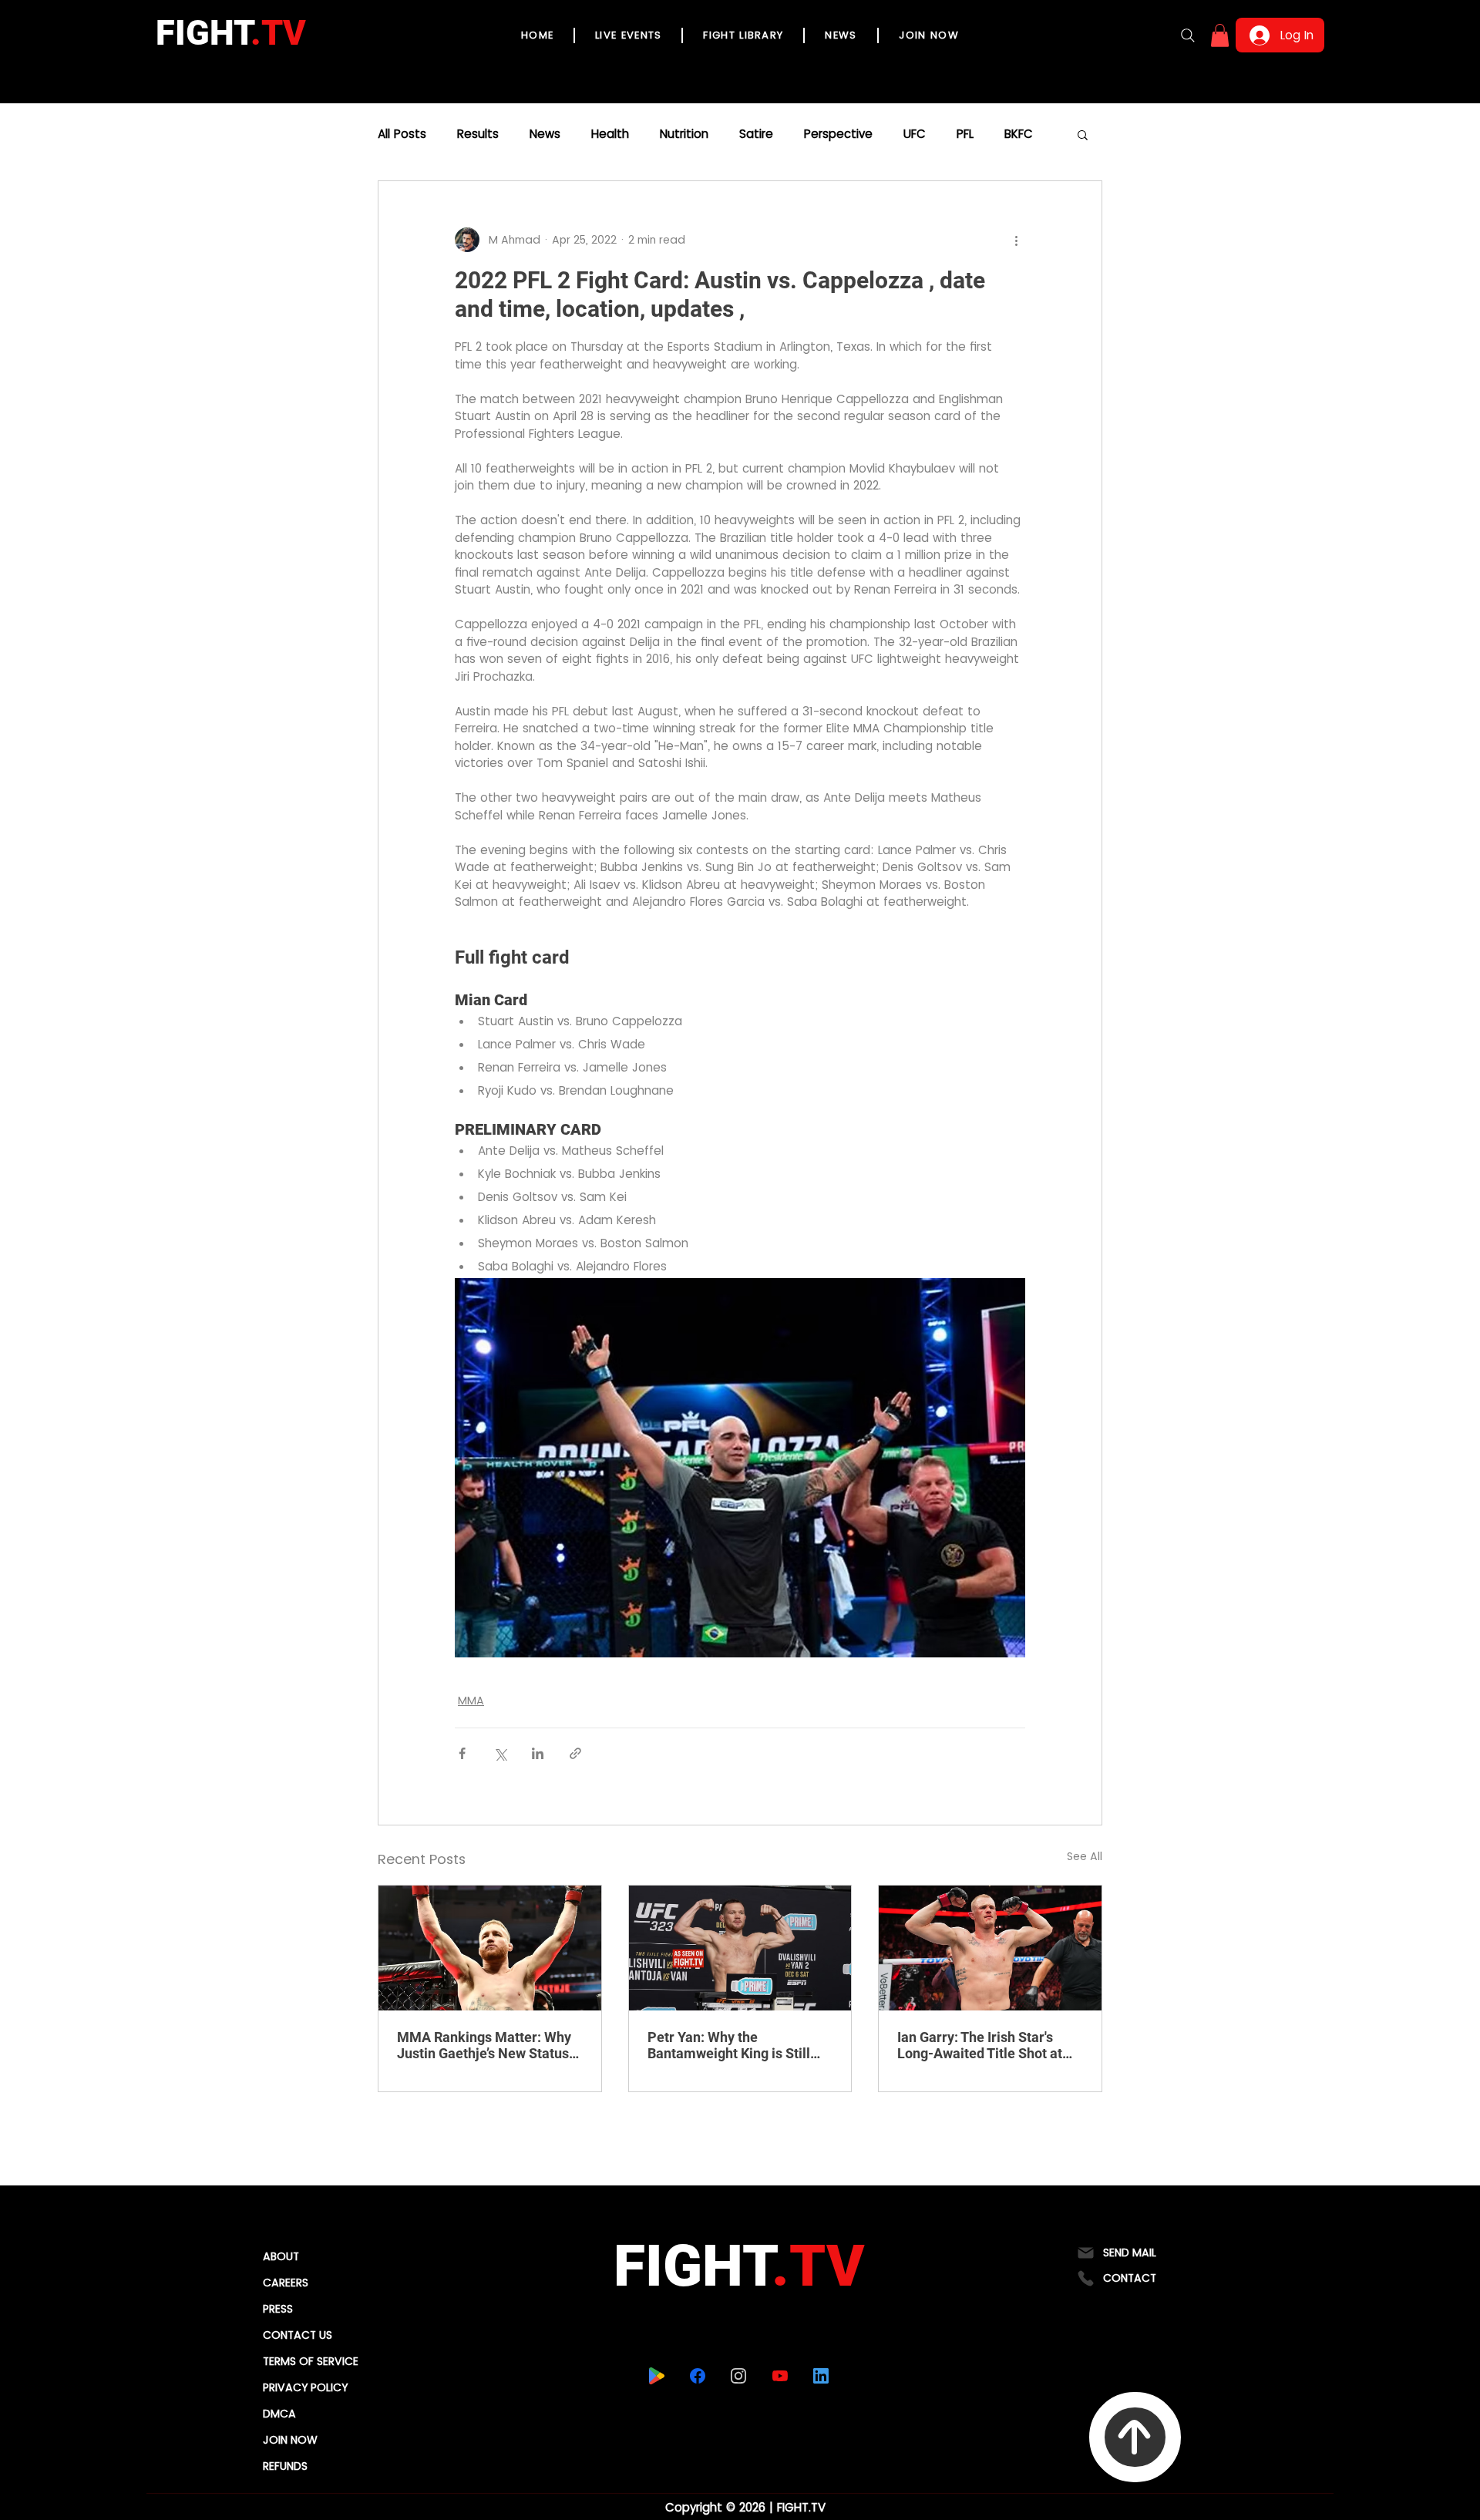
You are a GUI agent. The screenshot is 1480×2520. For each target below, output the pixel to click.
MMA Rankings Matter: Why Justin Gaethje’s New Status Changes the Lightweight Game (484, 2045)
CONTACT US (298, 2335)
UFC (915, 134)
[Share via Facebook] (462, 1753)
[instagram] (739, 2376)
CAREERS (286, 2283)
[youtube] (780, 2376)
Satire (756, 134)
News (545, 134)
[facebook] (698, 2376)
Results (478, 134)
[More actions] (1016, 240)
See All (1085, 1856)
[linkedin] (821, 2376)
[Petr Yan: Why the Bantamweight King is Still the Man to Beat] (740, 1948)
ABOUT (281, 2256)
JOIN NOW (290, 2440)
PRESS (278, 2309)
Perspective (838, 134)
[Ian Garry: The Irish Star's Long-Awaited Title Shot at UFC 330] (990, 1948)
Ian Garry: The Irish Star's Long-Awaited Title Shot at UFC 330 (980, 2045)
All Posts (402, 134)
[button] (1220, 35)
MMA (471, 1701)
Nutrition (684, 134)
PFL (965, 134)
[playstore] (657, 2376)
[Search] (1188, 35)
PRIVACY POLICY (305, 2387)
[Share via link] (575, 1753)
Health (610, 134)
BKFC (1019, 134)
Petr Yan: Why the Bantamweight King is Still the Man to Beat (729, 2045)
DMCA (279, 2414)
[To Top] (1135, 2437)
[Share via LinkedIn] (538, 1753)
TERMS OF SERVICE (311, 2361)
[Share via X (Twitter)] (500, 1753)
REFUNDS (285, 2466)
